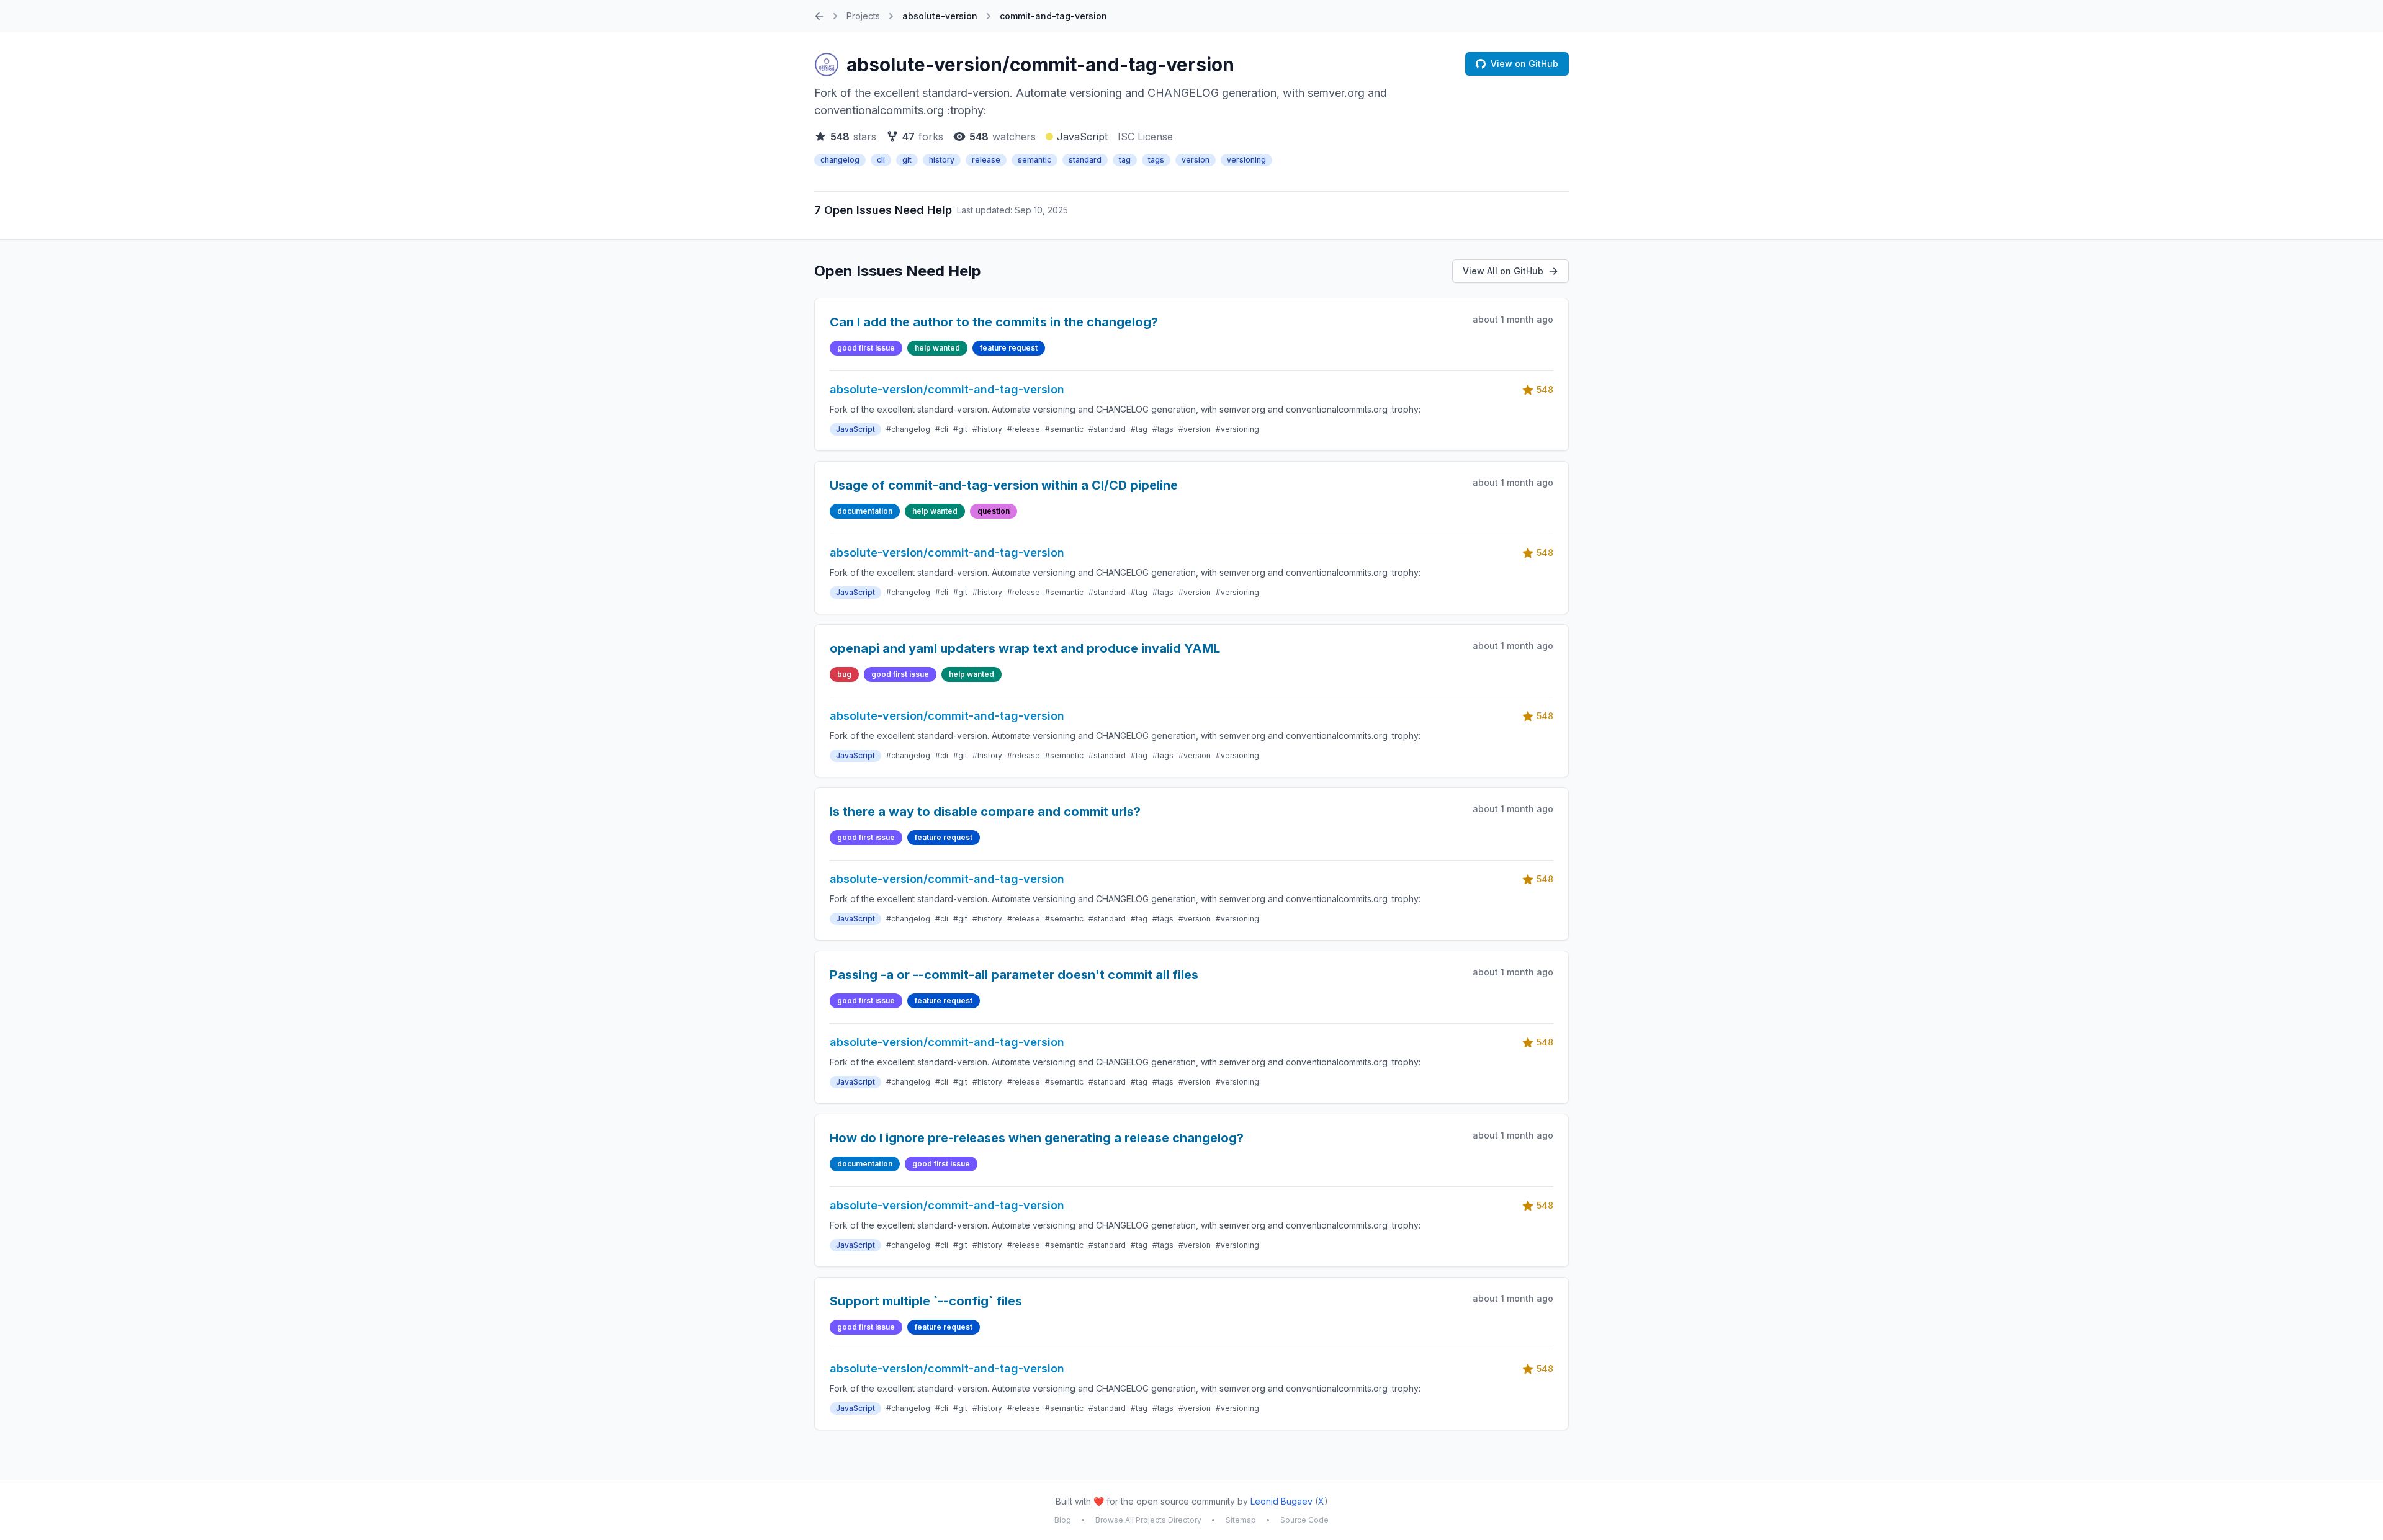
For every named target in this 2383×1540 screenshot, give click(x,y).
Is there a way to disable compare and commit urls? (985, 812)
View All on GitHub (1503, 271)
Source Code (1304, 1520)
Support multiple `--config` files (926, 1301)
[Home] (819, 16)
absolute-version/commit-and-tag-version (1040, 65)
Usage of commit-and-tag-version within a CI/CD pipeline (1004, 485)
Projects (863, 16)
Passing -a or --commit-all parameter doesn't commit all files (1014, 975)
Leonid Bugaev (1281, 1501)
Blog (1063, 1520)
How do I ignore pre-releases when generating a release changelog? (1037, 1138)
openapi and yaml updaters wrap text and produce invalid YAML (1025, 648)
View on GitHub (1524, 64)
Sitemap (1241, 1520)
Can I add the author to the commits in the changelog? (994, 322)
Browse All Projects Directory (1148, 1520)
